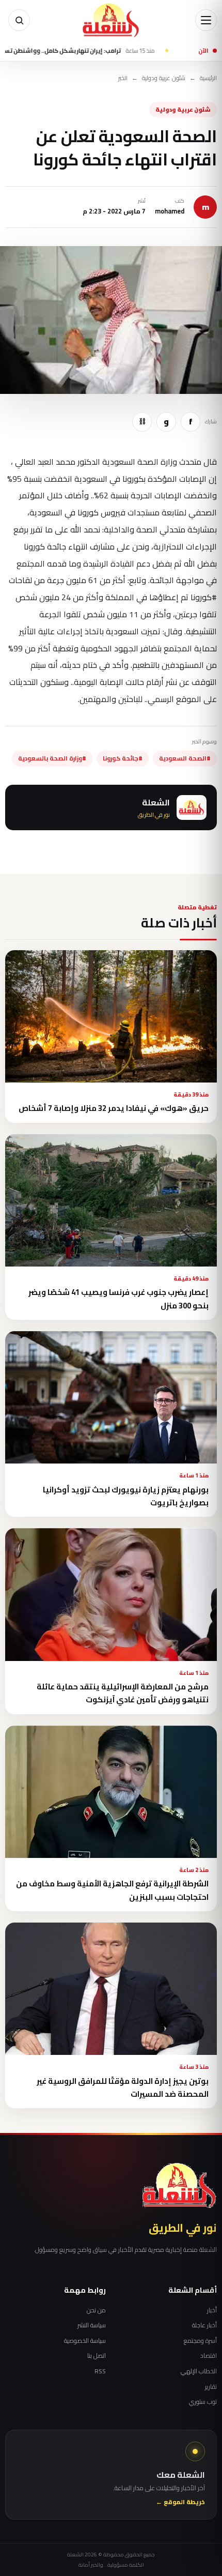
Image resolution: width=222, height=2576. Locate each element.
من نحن (96, 2310)
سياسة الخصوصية (85, 2341)
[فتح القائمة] (206, 20)
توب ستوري (203, 2402)
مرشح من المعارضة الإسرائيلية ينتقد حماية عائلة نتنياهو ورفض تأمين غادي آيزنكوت (123, 1693)
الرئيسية (208, 78)
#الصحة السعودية (185, 758)
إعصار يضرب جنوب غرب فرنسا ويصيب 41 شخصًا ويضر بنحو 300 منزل (118, 1299)
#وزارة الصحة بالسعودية (52, 758)
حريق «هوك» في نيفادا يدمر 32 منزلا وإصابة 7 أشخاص (114, 1108)
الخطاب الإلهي (199, 2371)
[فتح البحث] (19, 20)
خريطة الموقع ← (180, 2502)
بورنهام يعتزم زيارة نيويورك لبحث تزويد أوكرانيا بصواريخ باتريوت (126, 1496)
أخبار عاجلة (204, 2325)
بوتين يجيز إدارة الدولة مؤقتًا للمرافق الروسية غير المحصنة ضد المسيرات (123, 2087)
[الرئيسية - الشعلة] (111, 20)
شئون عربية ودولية (164, 78)
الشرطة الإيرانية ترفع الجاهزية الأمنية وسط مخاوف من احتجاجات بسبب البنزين (112, 1890)
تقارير (211, 2387)
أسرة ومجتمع (200, 2341)
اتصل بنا (97, 2356)
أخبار (212, 2310)
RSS (100, 2371)
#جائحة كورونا (123, 758)
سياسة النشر (92, 2325)
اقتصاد (209, 2356)
